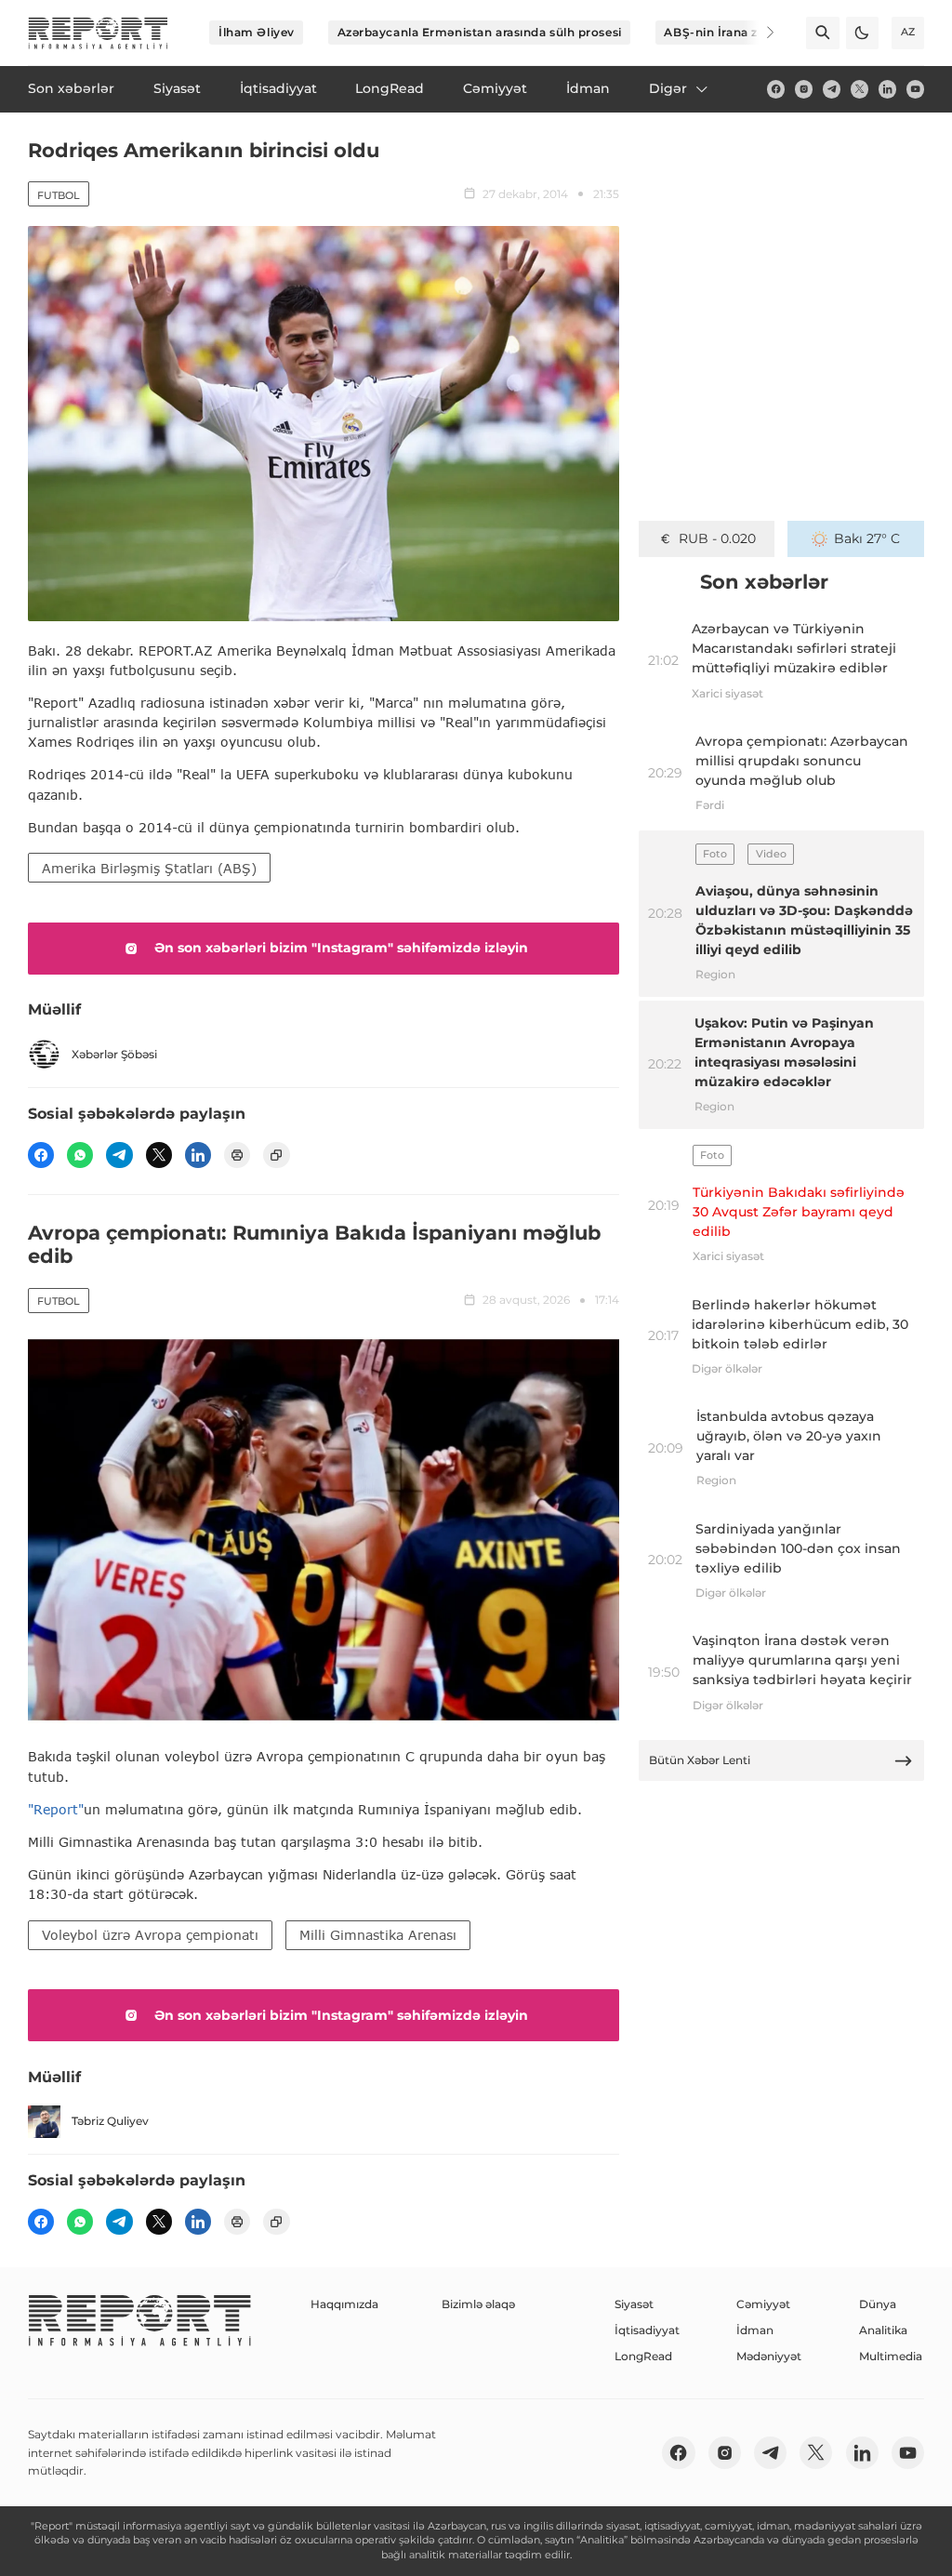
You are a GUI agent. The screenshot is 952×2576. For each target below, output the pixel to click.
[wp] (80, 1155)
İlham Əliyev (257, 32)
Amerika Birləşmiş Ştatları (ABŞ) (149, 868)
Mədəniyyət (769, 2356)
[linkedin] (887, 89)
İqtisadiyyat (647, 2330)
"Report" (56, 1809)
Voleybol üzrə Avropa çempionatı (150, 1935)
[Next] (759, 33)
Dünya (878, 2304)
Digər (668, 88)
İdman (755, 2330)
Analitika (883, 2330)
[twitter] (859, 89)
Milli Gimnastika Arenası (378, 1935)
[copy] (276, 1155)
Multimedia (891, 2356)
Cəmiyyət (763, 2304)
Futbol (59, 195)
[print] (237, 1155)
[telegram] (832, 89)
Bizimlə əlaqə (478, 2304)
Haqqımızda (344, 2304)
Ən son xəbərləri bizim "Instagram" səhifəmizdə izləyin (341, 948)
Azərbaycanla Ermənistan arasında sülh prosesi (480, 32)
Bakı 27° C (867, 538)
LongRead (643, 2356)
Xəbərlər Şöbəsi (114, 1054)
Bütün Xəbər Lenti (700, 1760)
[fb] (776, 89)
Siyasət (634, 2304)
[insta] (804, 89)
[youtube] (915, 89)
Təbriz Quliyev (110, 2121)
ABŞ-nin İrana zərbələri (734, 32)
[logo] (98, 33)
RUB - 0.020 (717, 538)
